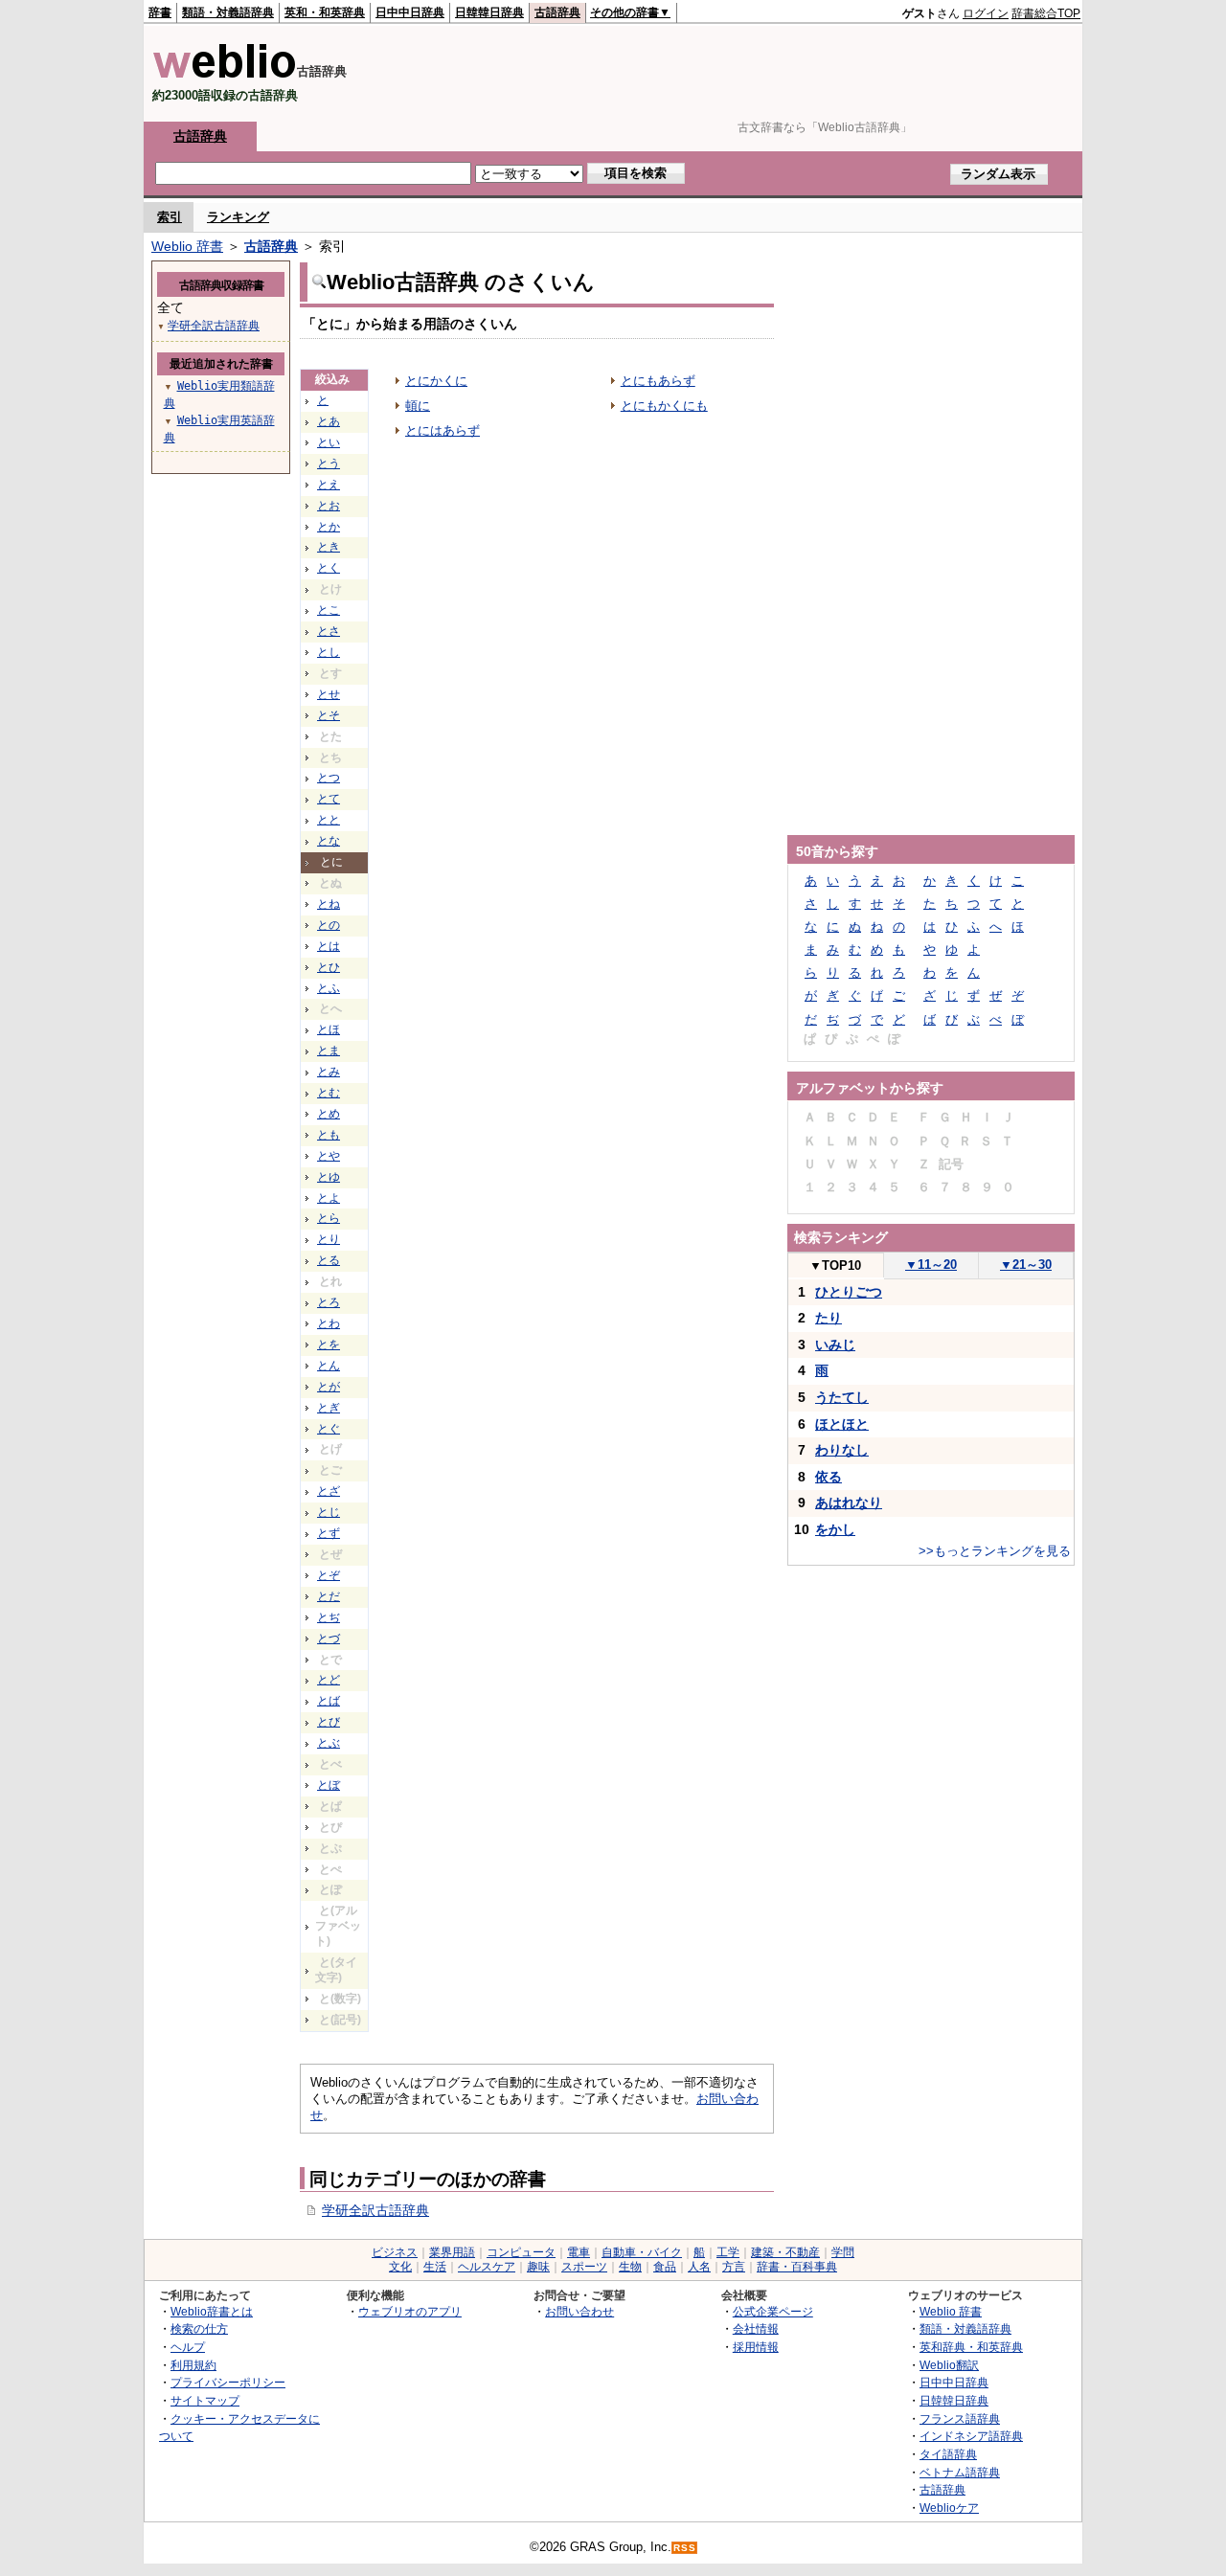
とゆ (329, 1177)
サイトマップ (205, 2400)
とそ (329, 715)
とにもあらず (658, 381)
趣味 (538, 2267)
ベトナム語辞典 (960, 2472)
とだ (329, 1596)
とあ (329, 421)
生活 (435, 2267)
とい (329, 442)
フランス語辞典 (960, 2418)
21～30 (1026, 1265)
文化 (400, 2267)
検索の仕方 (199, 2328)
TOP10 (835, 1265)
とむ (329, 1093)
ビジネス (395, 2252)
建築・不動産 (785, 2252)
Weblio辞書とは (212, 2311)
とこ (329, 610)
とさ (329, 631)
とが (329, 1387)
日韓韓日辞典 (489, 12)
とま (329, 1051)
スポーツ (584, 2267)
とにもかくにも (664, 406)
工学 (728, 2252)
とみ (329, 1072)
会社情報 (756, 2328)
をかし (835, 1529)
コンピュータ (521, 2252)
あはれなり (849, 1503)
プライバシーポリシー (228, 2382)
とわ (329, 1323)
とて (329, 799)
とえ (329, 485)
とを (329, 1344)
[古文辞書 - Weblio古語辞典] (225, 74)
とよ (329, 1198)
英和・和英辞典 (325, 12)
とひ (329, 967)
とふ (329, 988)
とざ (329, 1491)
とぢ (329, 1617)
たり (829, 1318)
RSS (685, 2548)
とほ (329, 1029)
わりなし (842, 1450)
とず (329, 1533)
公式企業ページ (773, 2311)
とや (329, 1156)
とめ (329, 1114)
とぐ (329, 1429)
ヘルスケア (487, 2267)
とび (329, 1722)
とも (329, 1135)
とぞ (329, 1575)
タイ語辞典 (948, 2454)
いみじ (835, 1344)
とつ (329, 778)
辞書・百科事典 (797, 2267)
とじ (329, 1512)
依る (829, 1477)
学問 (843, 2252)
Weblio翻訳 (949, 2365)
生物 (630, 2267)
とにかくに (436, 381)
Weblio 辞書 (187, 246)
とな (329, 841)
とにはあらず (443, 430)
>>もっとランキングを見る (995, 1551)
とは (329, 946)
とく (329, 568)
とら (329, 1218)
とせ (329, 694)
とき (329, 547)
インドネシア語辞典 (971, 2436)
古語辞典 (557, 12)
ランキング (238, 217)
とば (329, 1701)
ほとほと (842, 1424)
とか (329, 527)
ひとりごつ (849, 1292)
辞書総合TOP (1046, 13)
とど (329, 1680)
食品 (665, 2267)
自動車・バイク (642, 2252)
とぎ (329, 1408)
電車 (579, 2252)
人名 (699, 2267)
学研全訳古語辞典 (375, 2210)
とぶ (329, 1743)
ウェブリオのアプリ (410, 2311)
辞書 (160, 12)
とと (329, 820)
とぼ (329, 1785)
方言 (734, 2267)
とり (329, 1239)
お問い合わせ (579, 2311)
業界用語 (452, 2252)
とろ (329, 1302)
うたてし (842, 1397)
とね (329, 904)
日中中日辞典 (410, 12)
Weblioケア (949, 2508)
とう (329, 463)
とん (329, 1366)
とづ (329, 1638)
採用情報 (756, 2347)
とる (329, 1260)
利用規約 (193, 2365)
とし (329, 652)
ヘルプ (188, 2347)
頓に (418, 406)
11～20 (931, 1265)
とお (329, 506)
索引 (170, 217)
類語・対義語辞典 (228, 12)
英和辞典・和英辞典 (971, 2347)
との (329, 925)
